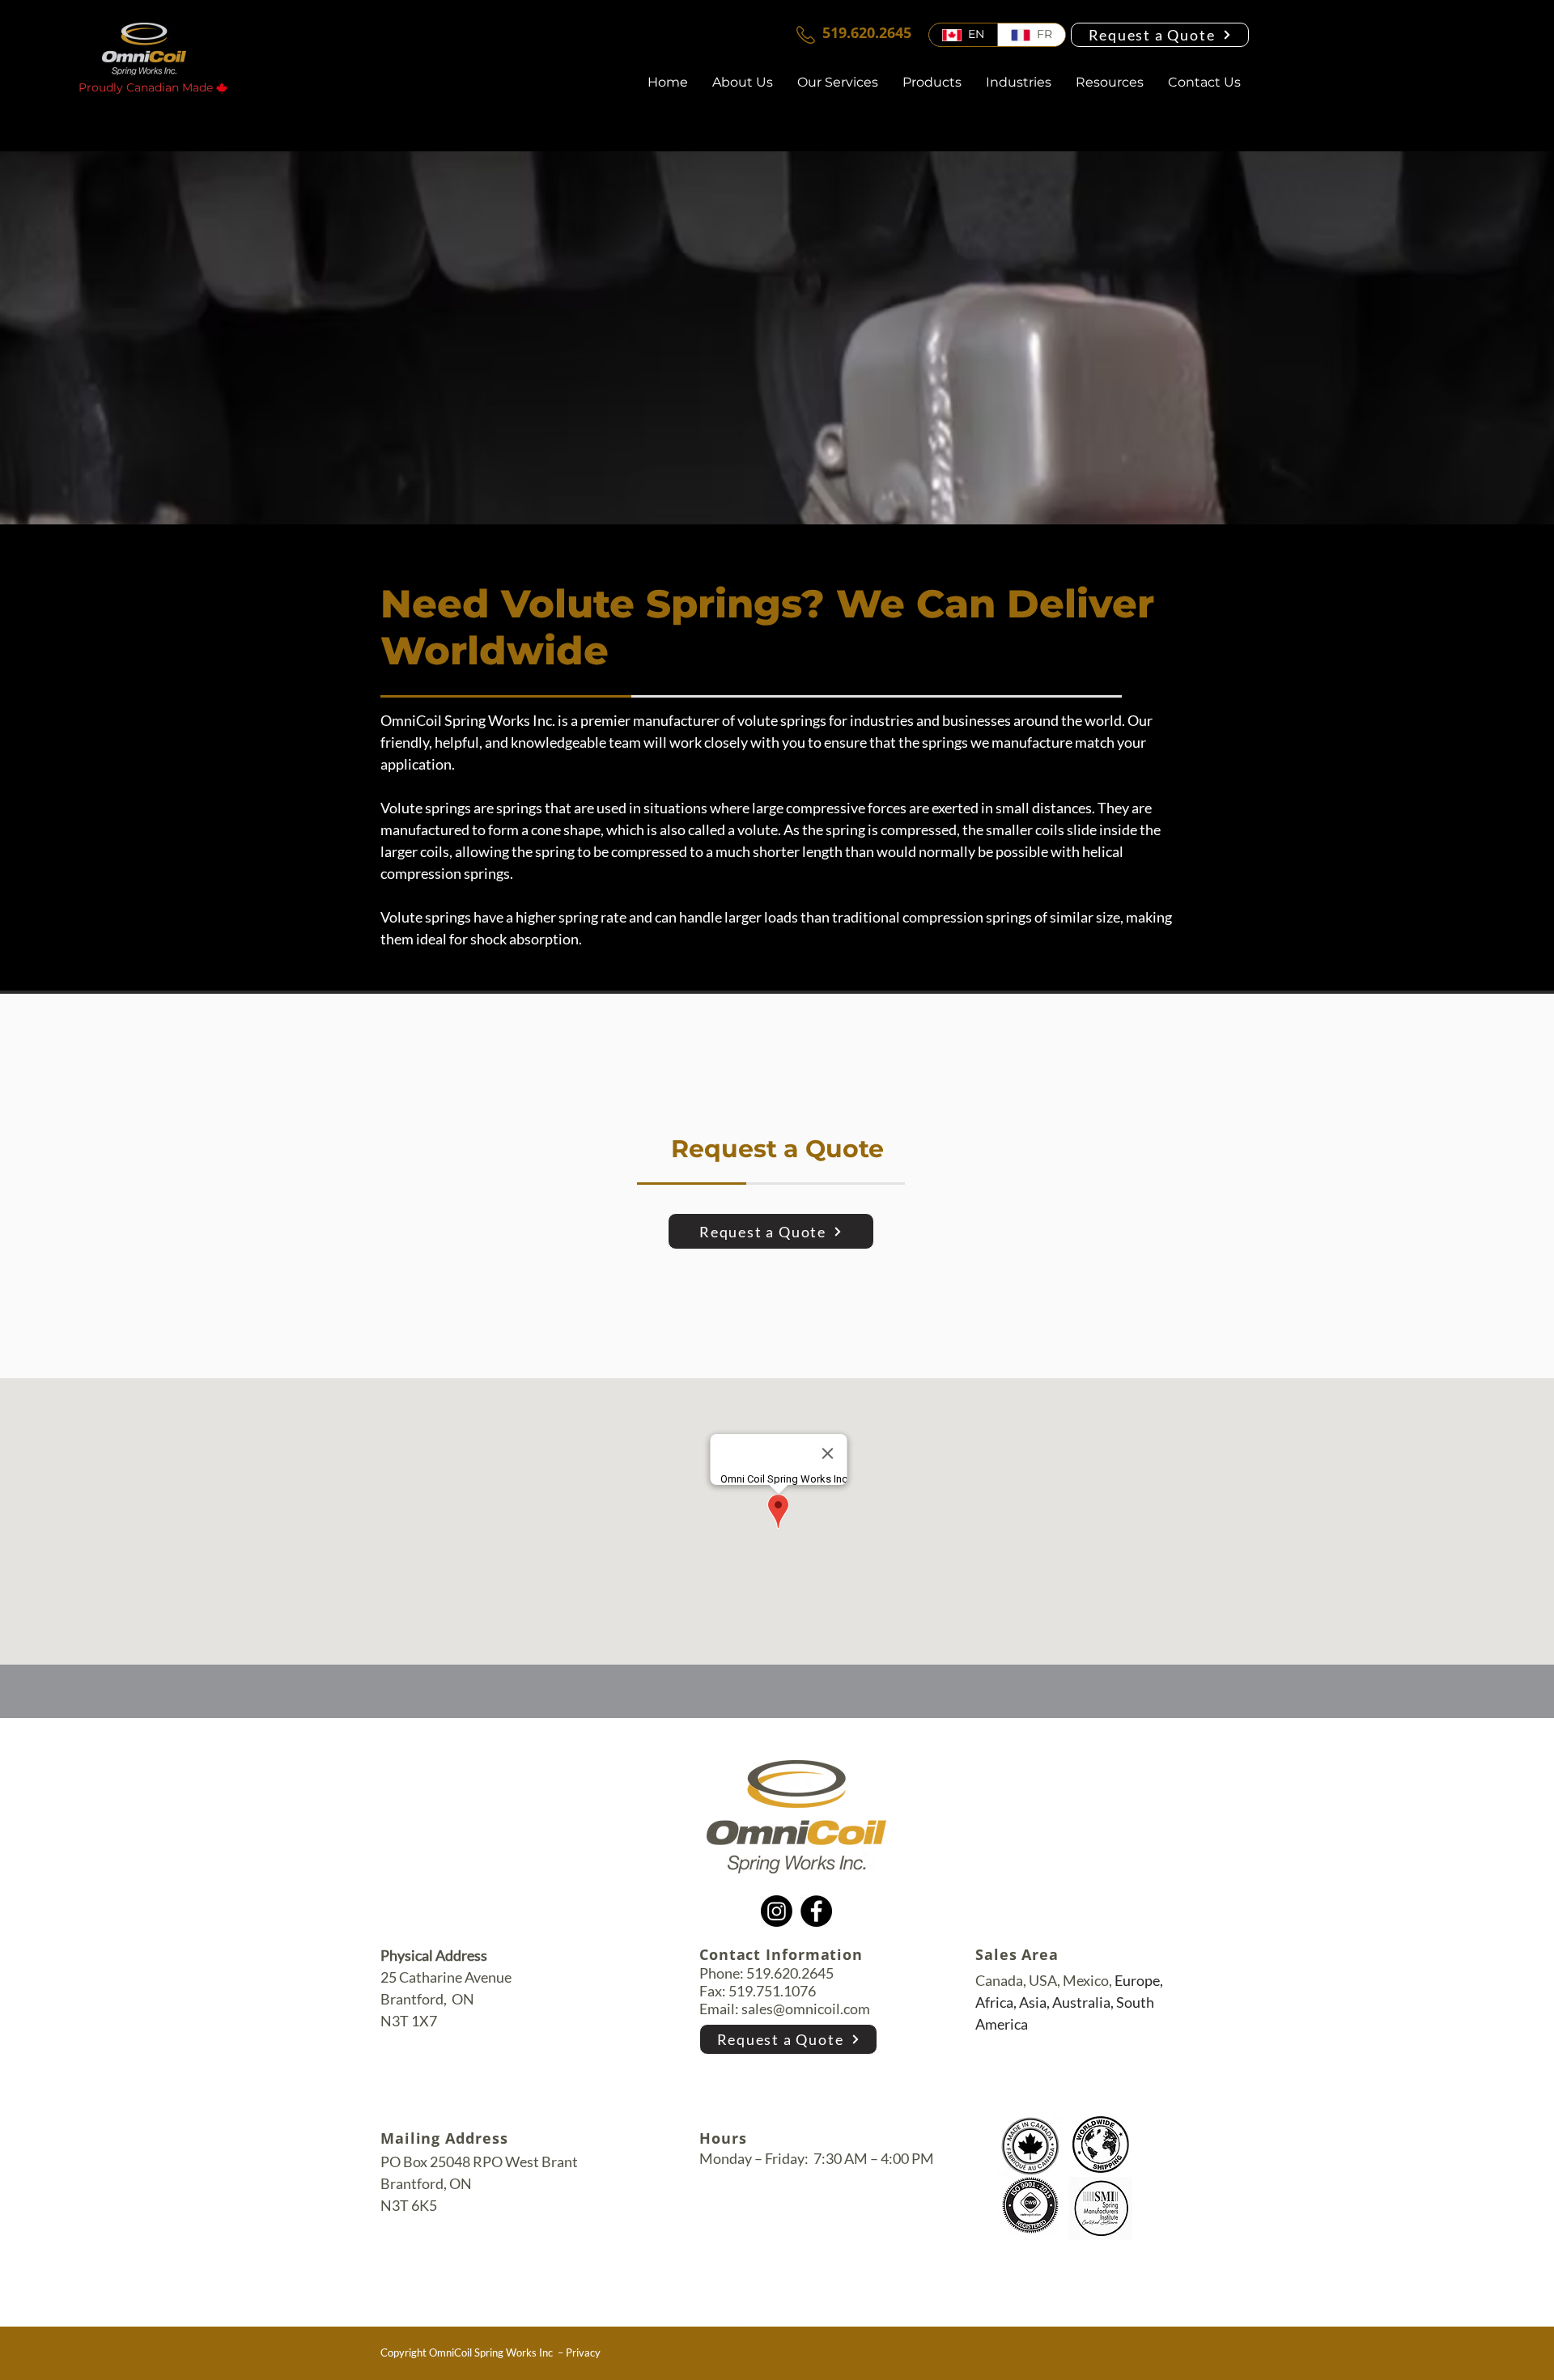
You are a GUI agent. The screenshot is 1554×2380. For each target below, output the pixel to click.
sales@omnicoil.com (806, 2009)
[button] (1110, 83)
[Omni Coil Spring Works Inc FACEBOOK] (733, 2306)
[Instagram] (777, 1911)
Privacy (583, 2352)
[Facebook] (816, 1911)
